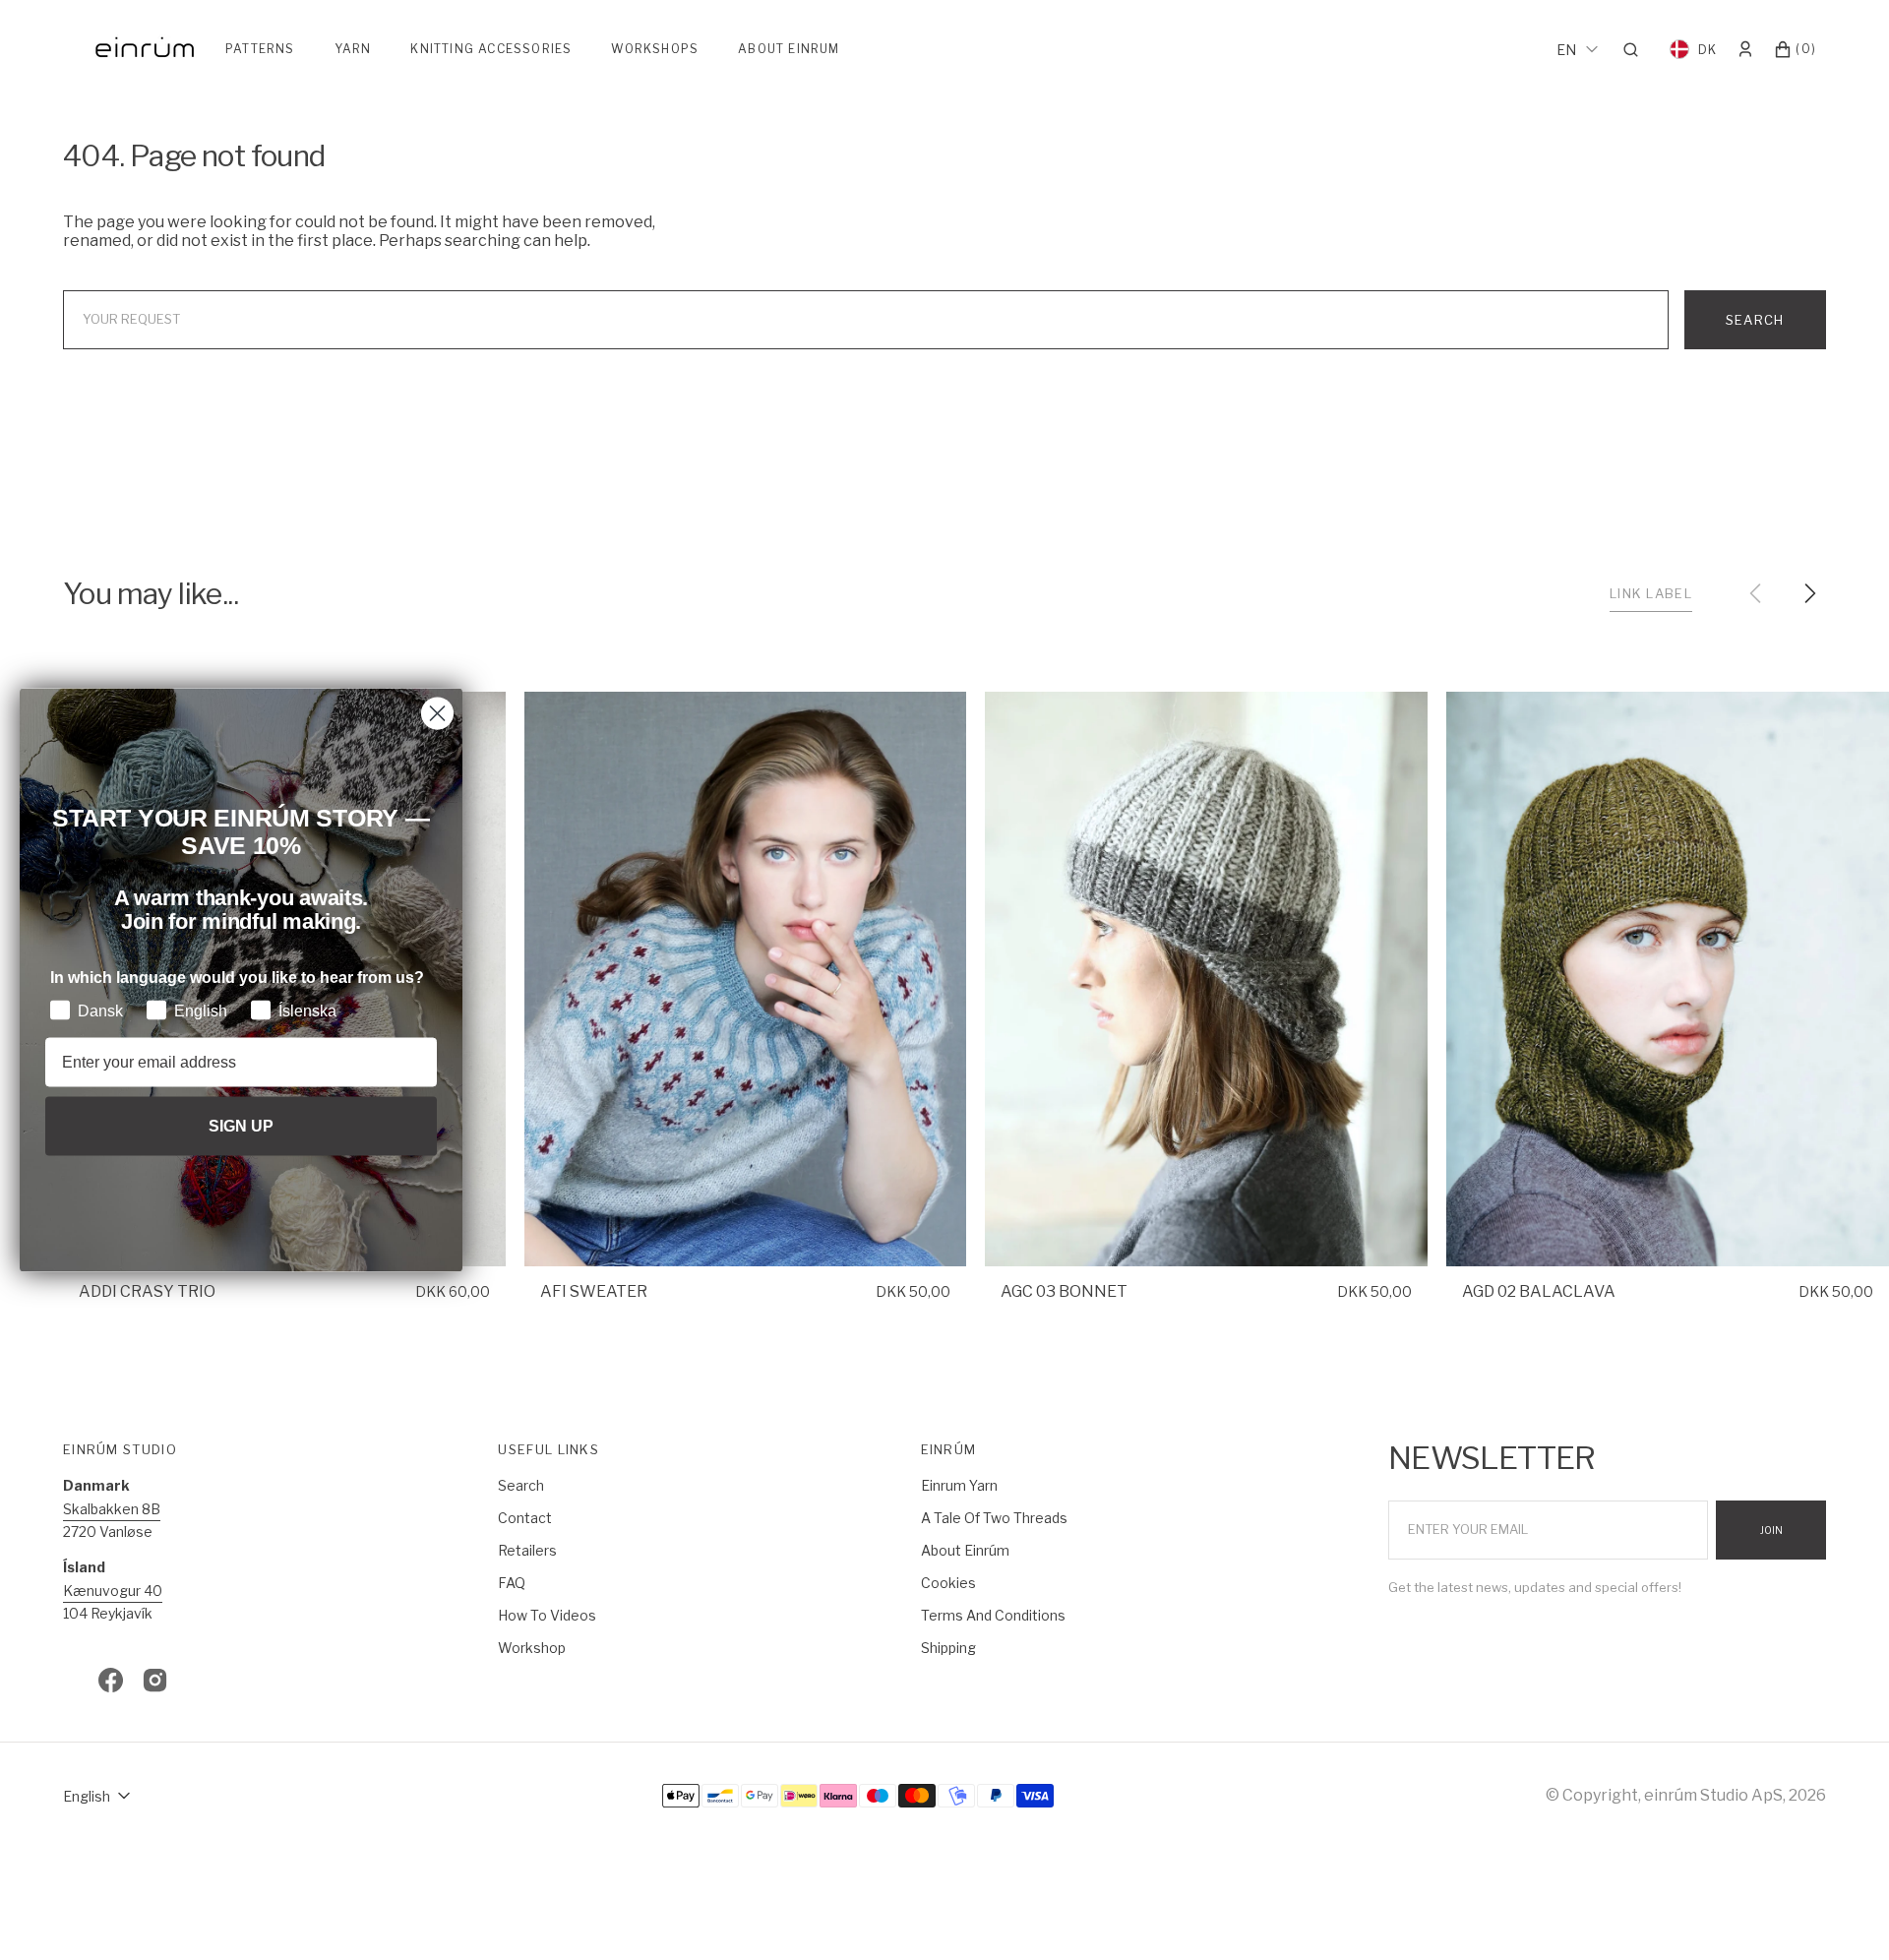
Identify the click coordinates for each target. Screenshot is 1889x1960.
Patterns (260, 49)
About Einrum (789, 49)
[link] (746, 980)
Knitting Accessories (491, 49)
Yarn (353, 49)
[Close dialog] (437, 714)
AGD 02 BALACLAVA (1539, 1291)
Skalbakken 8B (112, 1509)
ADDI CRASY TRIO (147, 1291)
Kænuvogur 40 (113, 1591)
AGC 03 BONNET (1064, 1291)
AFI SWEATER (594, 1291)
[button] (1637, 49)
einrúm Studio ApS (1713, 1795)
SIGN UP (241, 1125)
